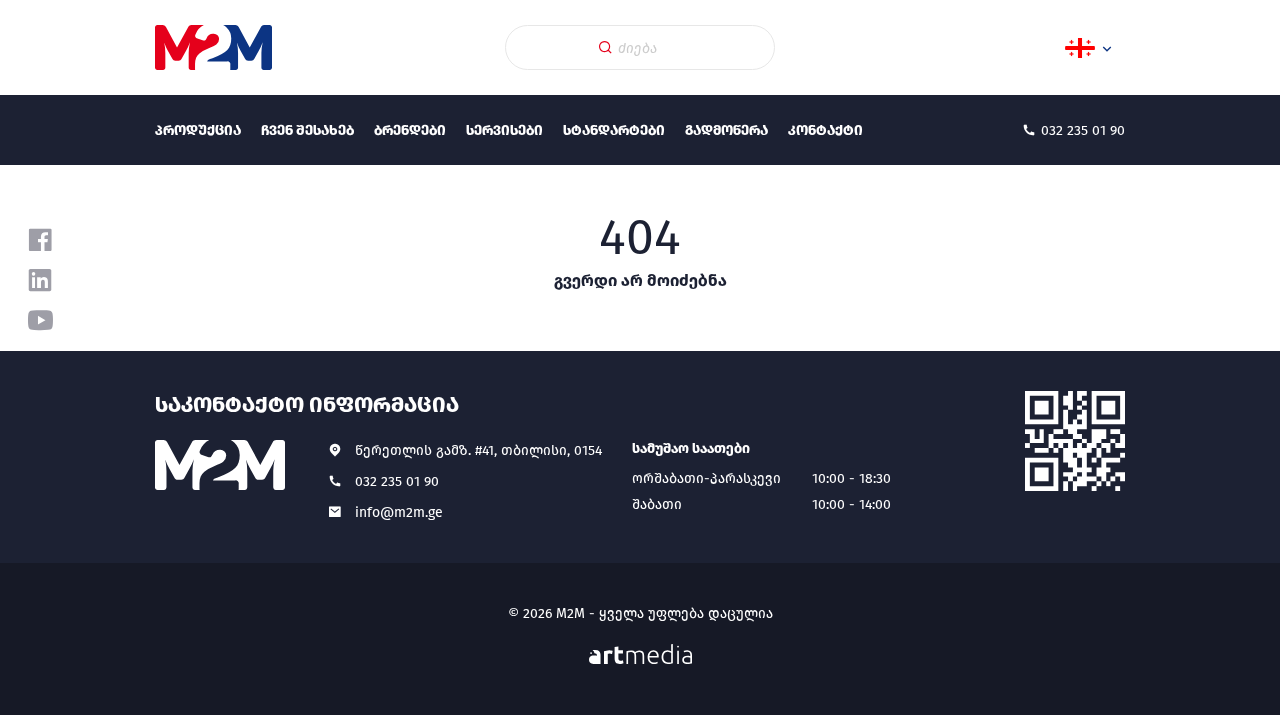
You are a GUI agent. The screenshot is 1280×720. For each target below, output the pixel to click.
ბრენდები (410, 130)
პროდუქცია (198, 130)
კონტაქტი (825, 130)
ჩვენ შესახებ (307, 130)
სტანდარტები (614, 130)
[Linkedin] (40, 280)
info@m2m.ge (399, 512)
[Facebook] (40, 240)
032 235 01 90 (397, 481)
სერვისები (504, 130)
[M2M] (213, 47)
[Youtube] (40, 320)
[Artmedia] (640, 654)
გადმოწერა (726, 130)
